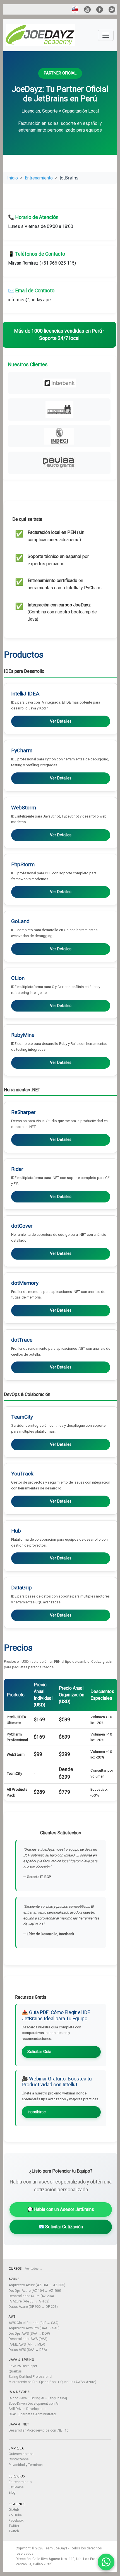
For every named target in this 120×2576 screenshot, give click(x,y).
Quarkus (15, 2371)
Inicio (13, 178)
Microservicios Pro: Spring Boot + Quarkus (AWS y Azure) (52, 2382)
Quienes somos (21, 2454)
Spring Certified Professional (30, 2377)
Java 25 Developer (23, 2366)
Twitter (14, 2526)
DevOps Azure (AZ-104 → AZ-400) (35, 2291)
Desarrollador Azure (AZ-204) (31, 2296)
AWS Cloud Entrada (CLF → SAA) (34, 2323)
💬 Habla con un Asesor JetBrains (61, 2209)
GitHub (14, 2510)
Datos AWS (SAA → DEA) (28, 2350)
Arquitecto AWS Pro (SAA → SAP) (34, 2328)
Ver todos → (34, 2269)
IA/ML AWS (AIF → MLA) (27, 2344)
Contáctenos (19, 2459)
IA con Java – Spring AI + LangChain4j (38, 2398)
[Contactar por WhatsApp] (106, 2562)
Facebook (16, 2521)
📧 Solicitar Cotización (61, 2227)
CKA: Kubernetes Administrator (33, 2414)
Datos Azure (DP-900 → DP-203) (33, 2307)
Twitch (14, 2531)
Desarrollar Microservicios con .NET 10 (39, 2430)
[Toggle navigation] (106, 35)
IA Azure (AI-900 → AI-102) (29, 2301)
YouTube (15, 2515)
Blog (12, 2493)
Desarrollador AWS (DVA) (28, 2339)
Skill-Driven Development (28, 2409)
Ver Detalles (61, 721)
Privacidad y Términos (26, 2465)
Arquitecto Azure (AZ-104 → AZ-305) (37, 2285)
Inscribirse (37, 2112)
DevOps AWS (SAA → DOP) (29, 2334)
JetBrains (16, 2487)
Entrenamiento (39, 178)
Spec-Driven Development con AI (34, 2404)
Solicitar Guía (39, 2052)
